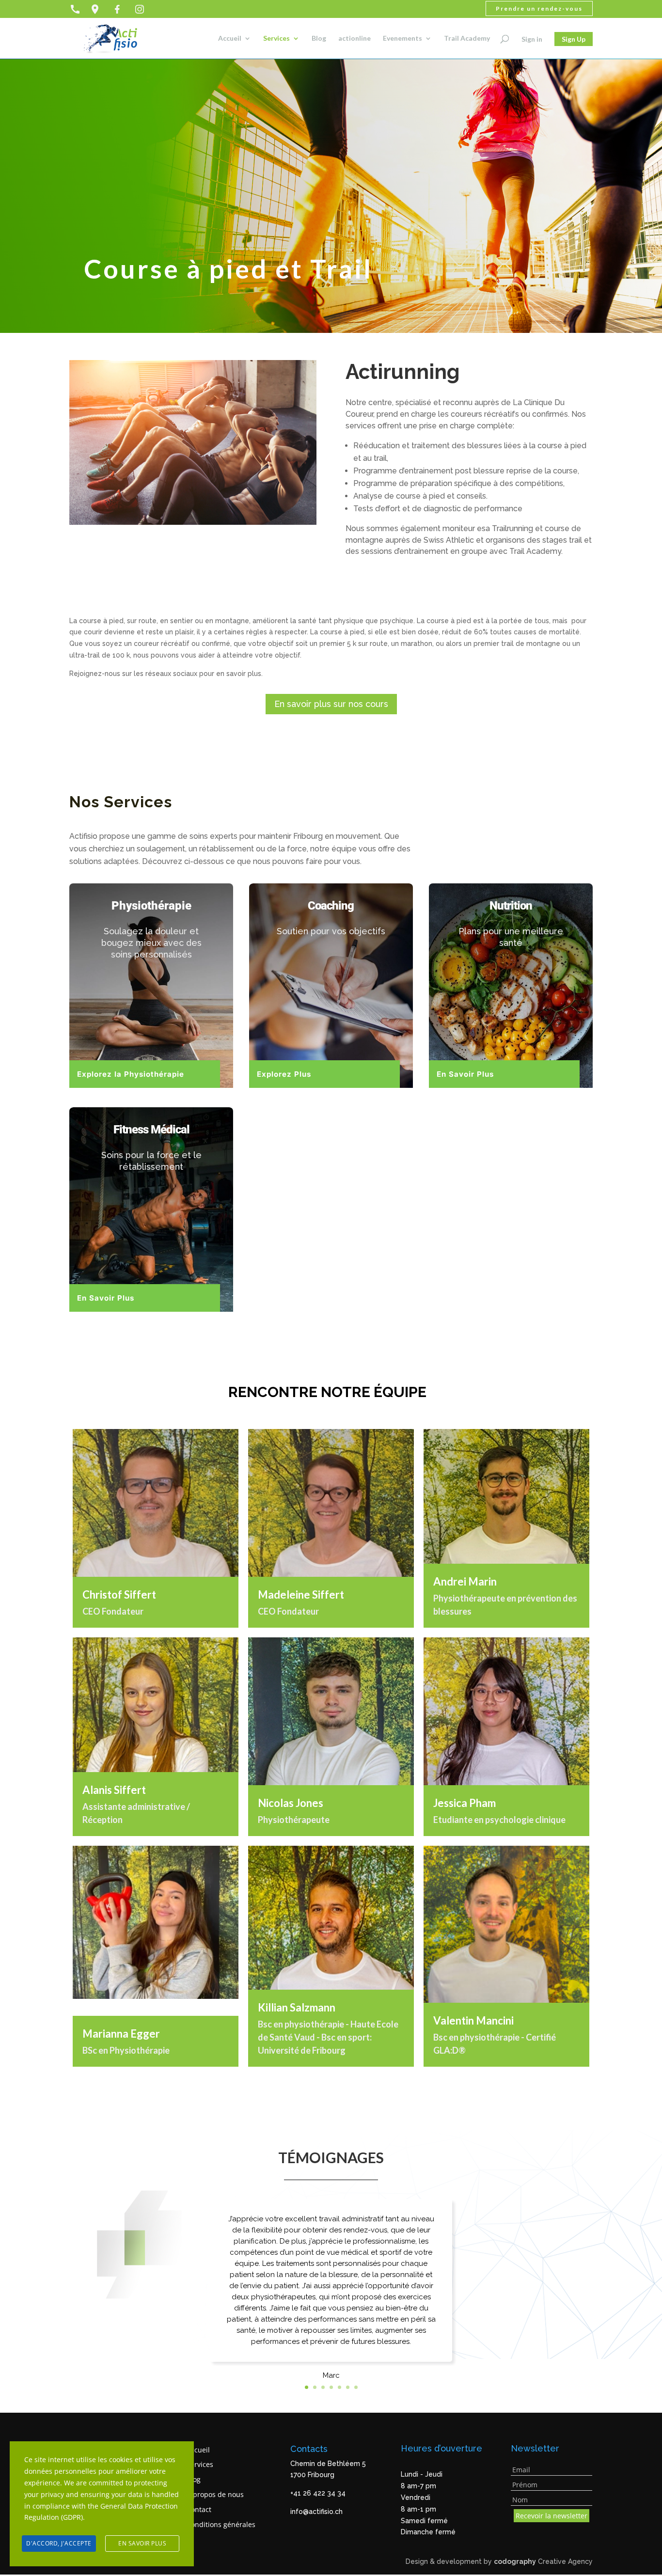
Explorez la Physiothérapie (131, 1074)
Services (276, 39)
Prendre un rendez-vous (539, 8)
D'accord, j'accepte (59, 2543)
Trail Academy (467, 39)
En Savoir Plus (465, 1074)
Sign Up (574, 39)
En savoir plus (142, 2543)
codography (515, 2561)
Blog (319, 39)
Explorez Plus (284, 1074)
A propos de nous (215, 2494)
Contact (199, 2509)
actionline (355, 39)
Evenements (402, 39)
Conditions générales (221, 2524)
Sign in (532, 39)
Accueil (230, 39)
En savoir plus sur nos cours (331, 704)
